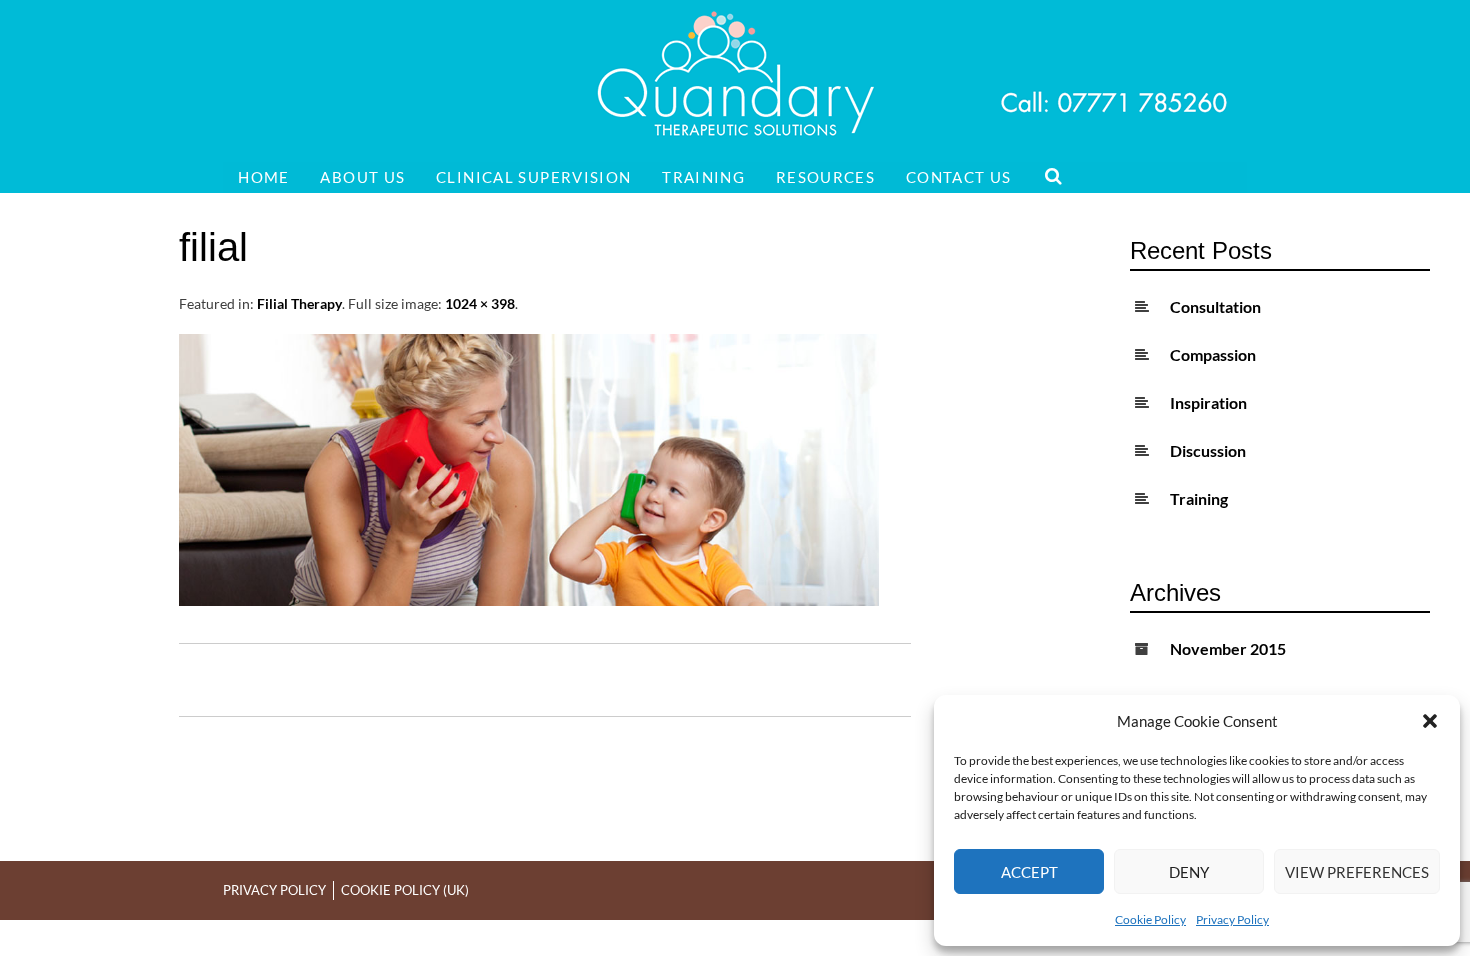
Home (264, 177)
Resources (825, 177)
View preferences (1357, 872)
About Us (362, 177)
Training (703, 177)
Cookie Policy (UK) (405, 890)
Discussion (1208, 450)
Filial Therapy (299, 303)
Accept (1029, 872)
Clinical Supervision (534, 177)
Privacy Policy (1232, 919)
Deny (1189, 872)
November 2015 (1228, 648)
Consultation (1215, 306)
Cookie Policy (1150, 919)
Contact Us (959, 177)
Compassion (1213, 354)
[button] (1430, 721)
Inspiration (1208, 402)
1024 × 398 (480, 303)
